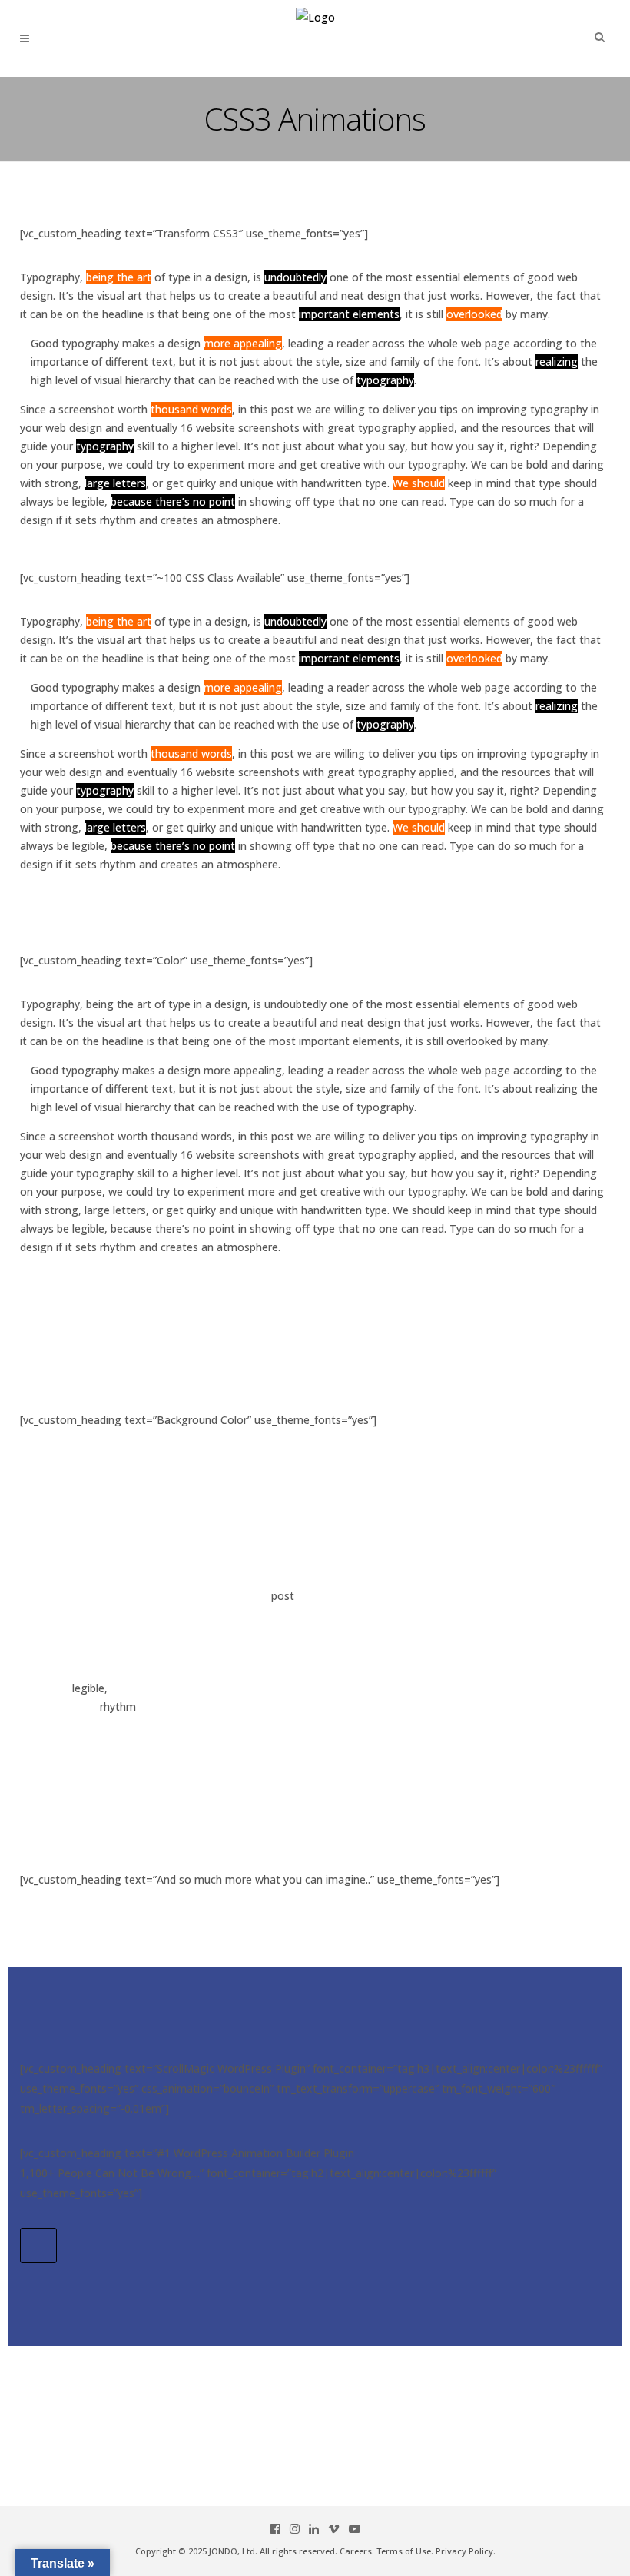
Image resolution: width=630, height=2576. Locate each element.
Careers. (357, 2551)
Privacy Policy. (466, 2551)
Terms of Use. (405, 2551)
